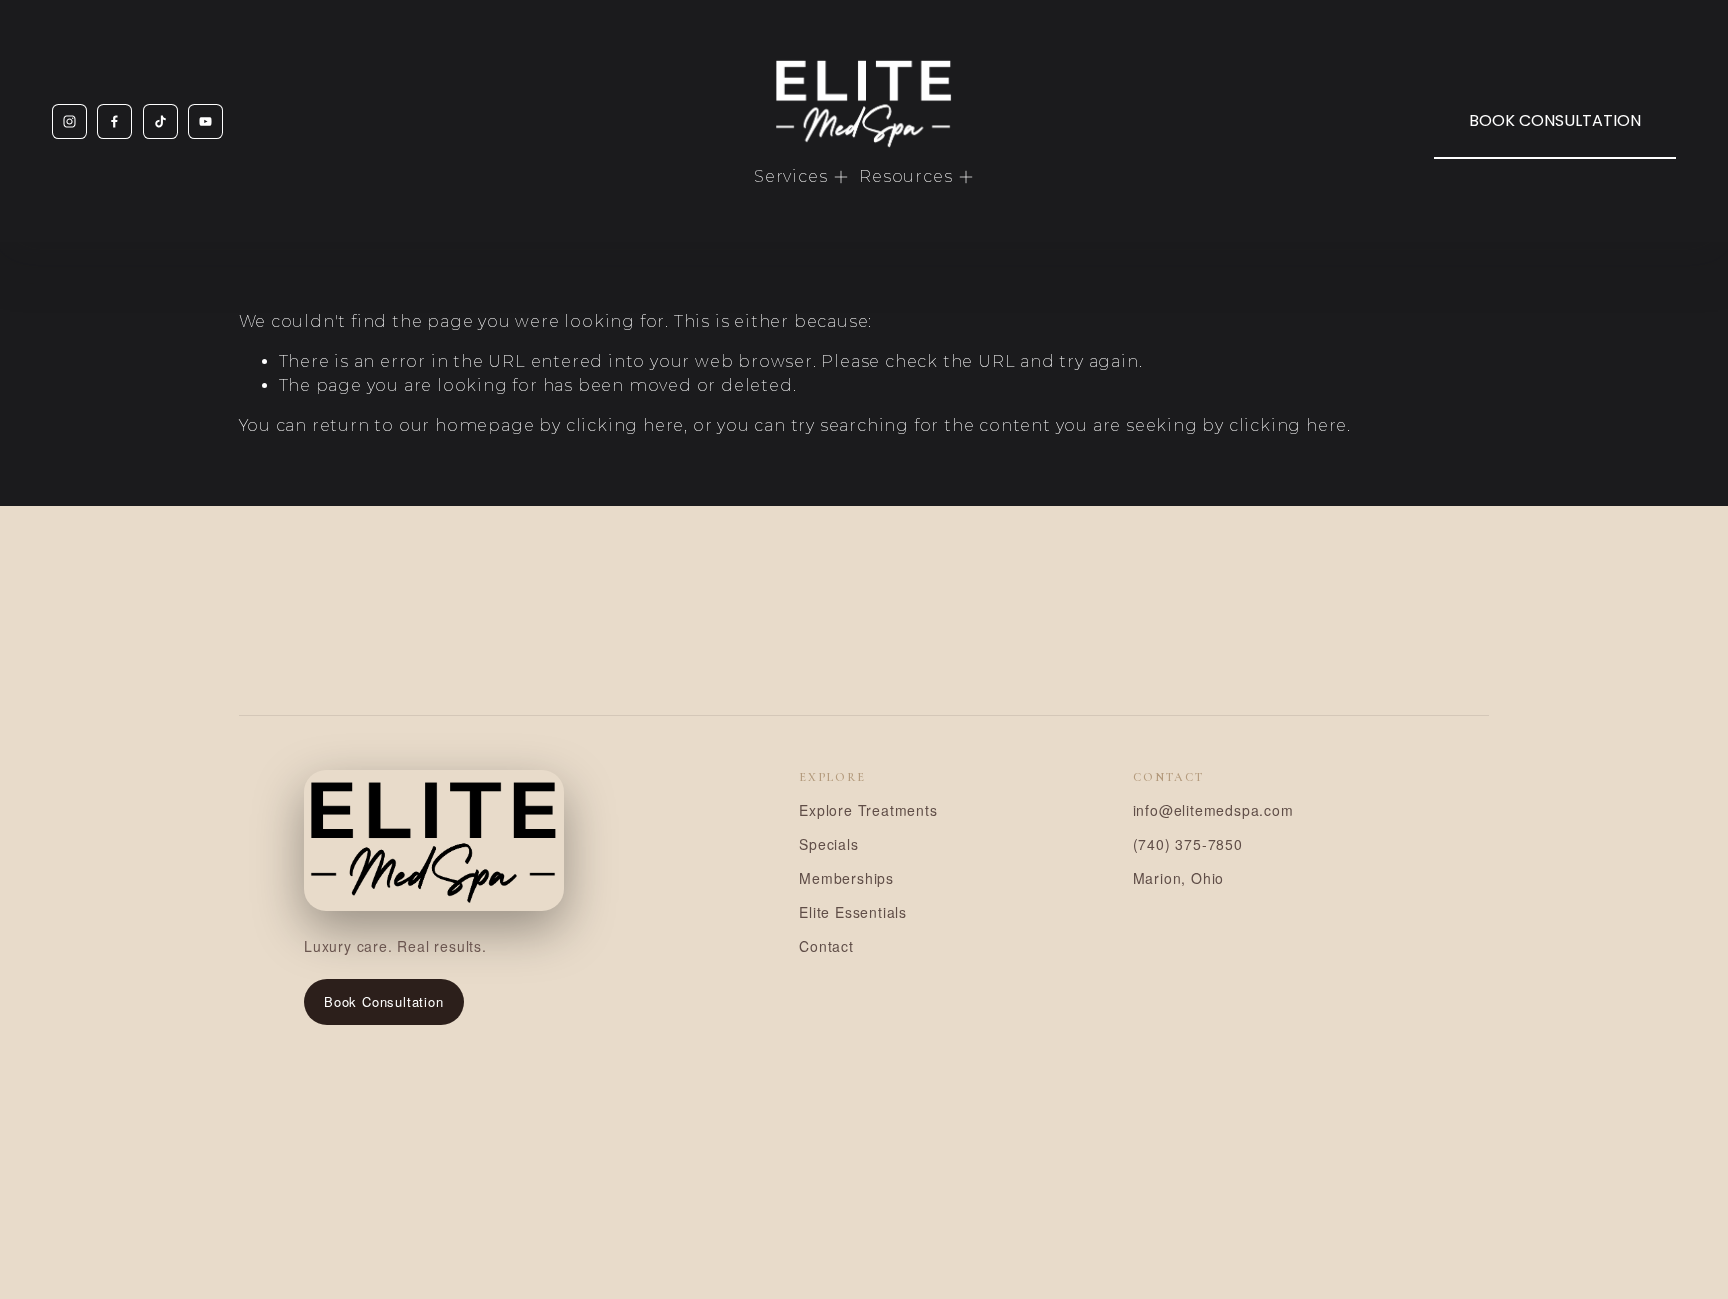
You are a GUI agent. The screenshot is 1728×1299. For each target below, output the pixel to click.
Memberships (846, 878)
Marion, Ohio (1179, 878)
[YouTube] (205, 121)
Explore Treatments (868, 810)
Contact (826, 946)
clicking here (625, 425)
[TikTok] (160, 121)
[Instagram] (69, 121)
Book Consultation (384, 1001)
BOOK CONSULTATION (1555, 120)
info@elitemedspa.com (1213, 810)
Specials (828, 844)
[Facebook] (114, 121)
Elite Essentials (853, 912)
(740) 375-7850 (1188, 844)
